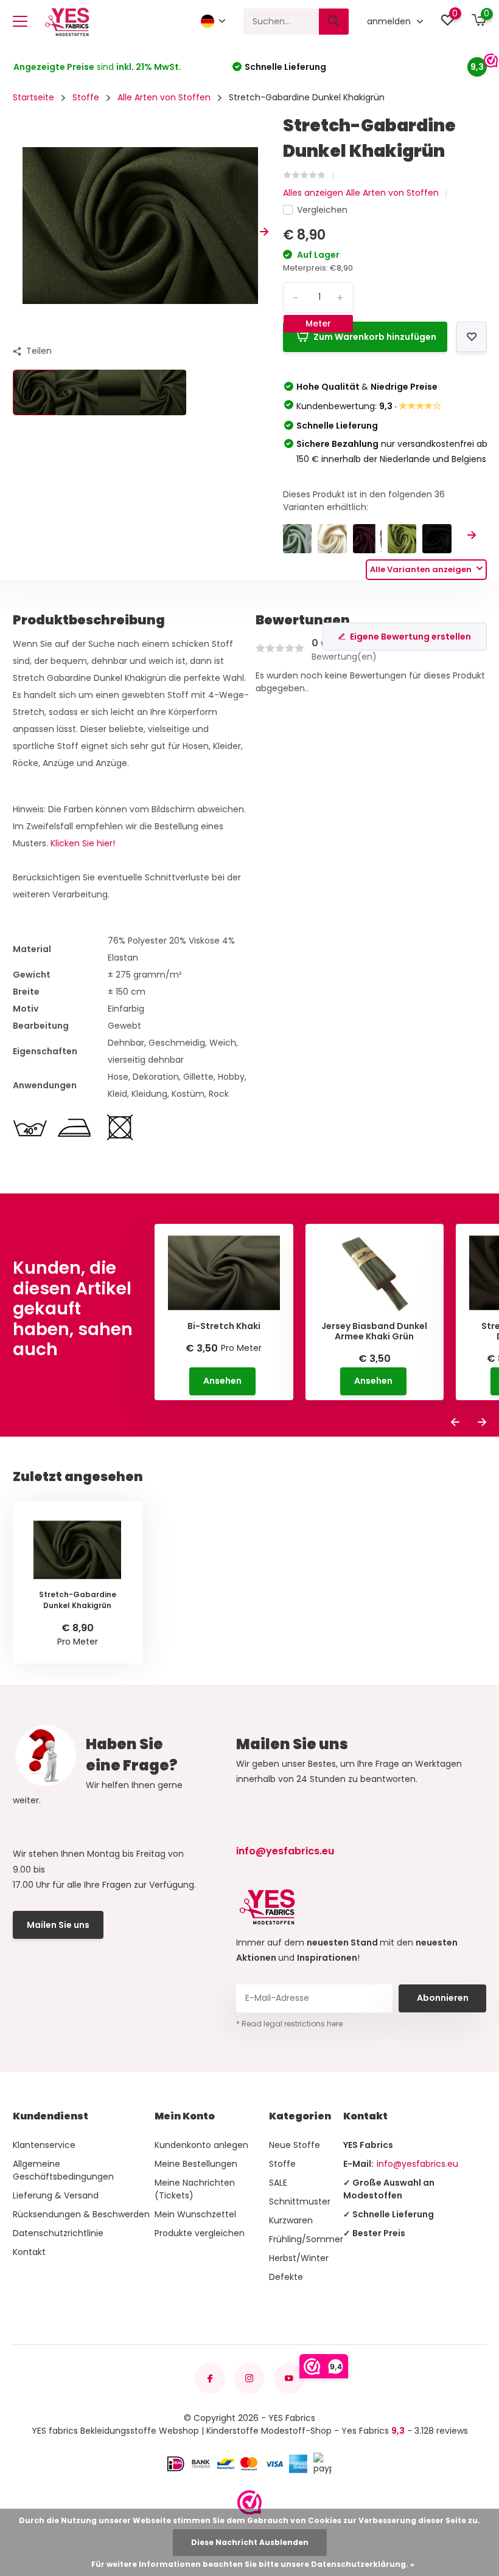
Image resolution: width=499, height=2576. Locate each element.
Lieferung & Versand (56, 2195)
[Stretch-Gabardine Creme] (332, 538)
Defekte (286, 2277)
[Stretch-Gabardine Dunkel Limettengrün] (402, 538)
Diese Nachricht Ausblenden (250, 2542)
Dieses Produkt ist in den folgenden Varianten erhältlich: (364, 501)
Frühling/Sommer (306, 2239)
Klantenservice (44, 2145)
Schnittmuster (300, 2201)
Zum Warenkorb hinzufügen (375, 337)
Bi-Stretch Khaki (224, 1326)
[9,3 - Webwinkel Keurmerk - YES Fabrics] (249, 2502)
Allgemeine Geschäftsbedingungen (63, 2170)
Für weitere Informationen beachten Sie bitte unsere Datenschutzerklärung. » (253, 2564)
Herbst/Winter (299, 2258)
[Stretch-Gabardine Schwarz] (437, 538)
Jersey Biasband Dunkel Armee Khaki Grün (374, 1331)
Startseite (33, 97)
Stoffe (86, 97)
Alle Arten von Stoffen (164, 97)
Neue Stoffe (295, 2145)
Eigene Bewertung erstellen (410, 637)
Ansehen (222, 1381)
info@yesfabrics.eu (285, 1851)
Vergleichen (322, 210)
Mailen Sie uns (58, 1925)
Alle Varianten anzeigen (422, 569)
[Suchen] (334, 22)
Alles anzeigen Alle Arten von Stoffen (361, 193)
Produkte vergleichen (200, 2233)
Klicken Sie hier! (83, 843)
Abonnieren (443, 1998)
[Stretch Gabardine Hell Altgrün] (297, 538)
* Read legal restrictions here (289, 2024)
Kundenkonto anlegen (201, 2145)
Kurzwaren (291, 2220)
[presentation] (17, 232)
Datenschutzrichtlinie (58, 2233)
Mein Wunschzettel (195, 2214)
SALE (278, 2183)
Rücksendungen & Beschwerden (81, 2214)
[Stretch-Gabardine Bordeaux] (367, 538)
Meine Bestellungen (196, 2164)
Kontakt (29, 2252)
